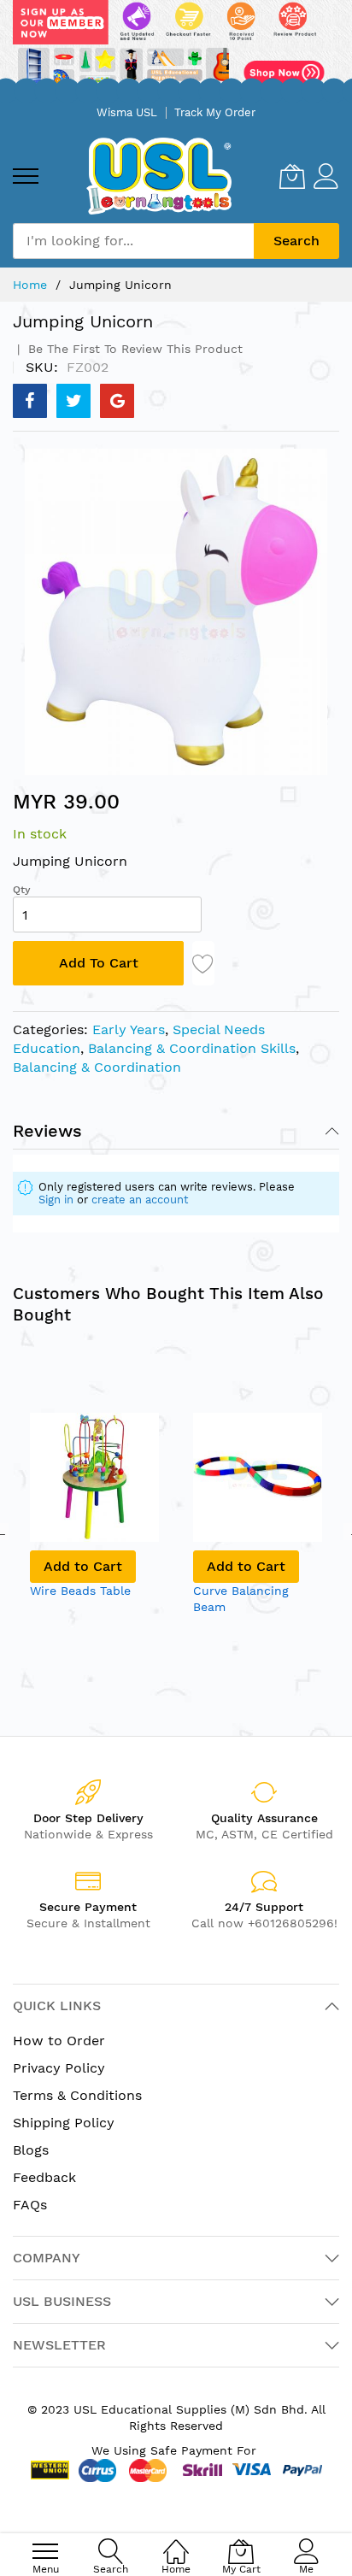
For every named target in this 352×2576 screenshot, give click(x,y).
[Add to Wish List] (203, 963)
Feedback (44, 2177)
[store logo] (159, 176)
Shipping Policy (64, 2123)
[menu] (26, 176)
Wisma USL (127, 112)
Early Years (129, 1029)
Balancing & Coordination (97, 1067)
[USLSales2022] (176, 48)
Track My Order (215, 112)
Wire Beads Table (80, 1591)
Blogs (31, 2150)
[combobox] (133, 241)
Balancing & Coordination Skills (192, 1048)
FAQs (30, 2205)
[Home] (176, 2542)
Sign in (56, 1200)
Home (30, 285)
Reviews (47, 1131)
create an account (140, 1200)
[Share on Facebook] (30, 401)
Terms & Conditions (77, 2095)
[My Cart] (292, 176)
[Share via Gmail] (117, 401)
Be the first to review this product (133, 349)
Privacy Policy (59, 2068)
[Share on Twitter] (73, 401)
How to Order (59, 2041)
